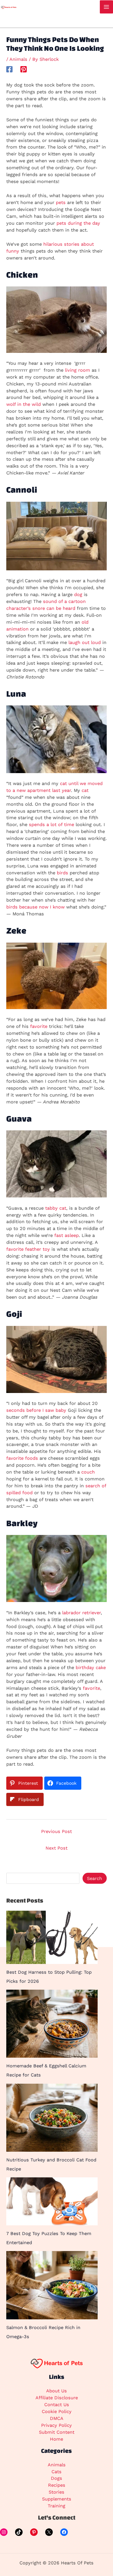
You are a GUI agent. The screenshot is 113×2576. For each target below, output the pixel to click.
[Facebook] (9, 69)
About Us (56, 2391)
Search (94, 1878)
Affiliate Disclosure (57, 2398)
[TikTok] (19, 2532)
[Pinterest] (24, 69)
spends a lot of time (51, 825)
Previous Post (56, 1831)
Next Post (56, 1848)
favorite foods (22, 1458)
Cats (56, 2472)
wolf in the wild (24, 404)
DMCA (57, 2418)
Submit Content (57, 2432)
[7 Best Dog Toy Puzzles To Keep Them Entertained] (52, 2201)
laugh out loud (85, 642)
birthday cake (91, 1668)
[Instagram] (4, 2532)
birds (62, 873)
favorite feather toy (28, 1249)
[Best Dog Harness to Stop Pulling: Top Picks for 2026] (52, 1937)
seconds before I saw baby (36, 1410)
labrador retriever (81, 1613)
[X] (49, 2532)
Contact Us (57, 2405)
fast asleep (67, 1235)
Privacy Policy (56, 2425)
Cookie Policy (57, 2411)
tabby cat (56, 1208)
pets (61, 202)
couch (88, 1472)
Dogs (56, 2478)
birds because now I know (35, 907)
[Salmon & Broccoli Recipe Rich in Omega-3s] (52, 2285)
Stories (56, 2492)
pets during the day (78, 223)
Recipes (57, 2485)
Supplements (57, 2499)
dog (78, 594)
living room (78, 370)
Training (56, 2506)
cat (85, 790)
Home (56, 2439)
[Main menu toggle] (106, 7)
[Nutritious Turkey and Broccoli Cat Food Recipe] (52, 2118)
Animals (18, 59)
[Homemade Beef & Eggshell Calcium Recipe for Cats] (52, 2024)
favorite (39, 1026)
